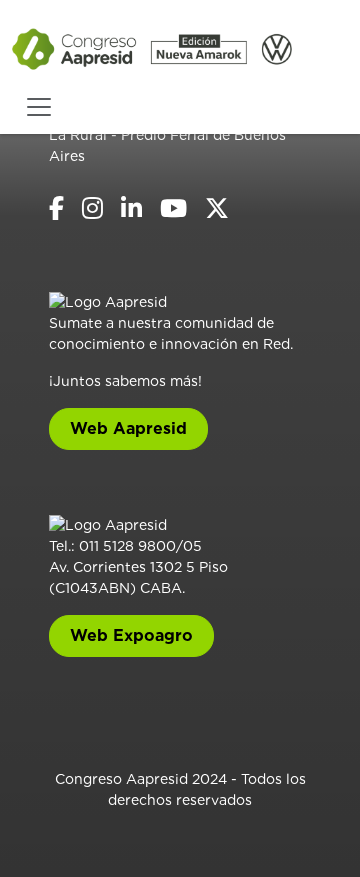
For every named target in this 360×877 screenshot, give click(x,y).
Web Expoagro (131, 635)
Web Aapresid (128, 428)
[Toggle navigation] (39, 107)
